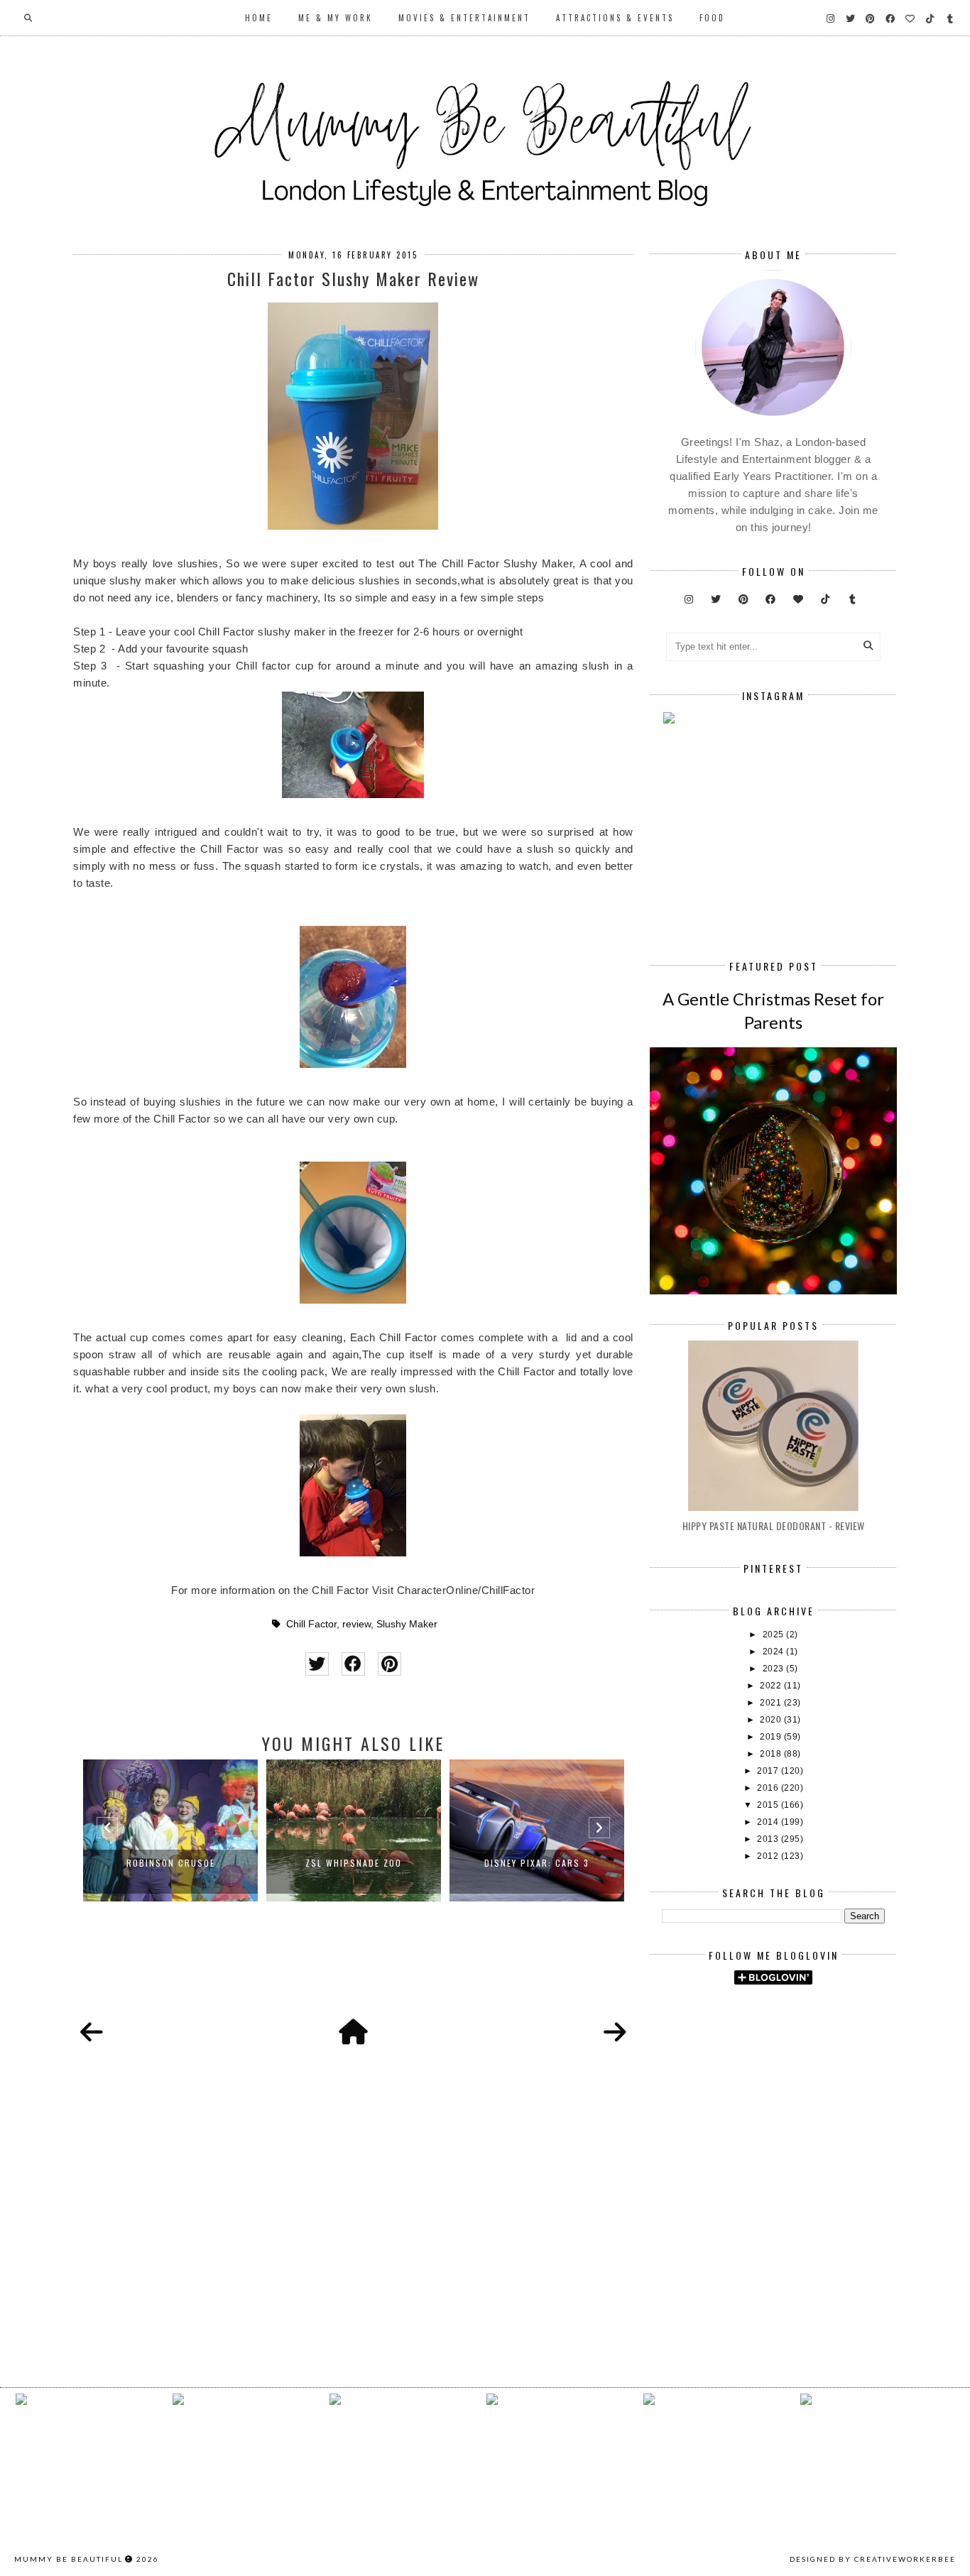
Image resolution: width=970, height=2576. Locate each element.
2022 (772, 1686)
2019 (772, 1737)
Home (259, 18)
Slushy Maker (407, 1624)
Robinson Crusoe (171, 1863)
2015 (769, 1805)
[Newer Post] (92, 2033)
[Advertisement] (816, 2116)
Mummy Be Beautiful (69, 2559)
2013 (769, 1839)
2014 (769, 1822)
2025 (775, 1634)
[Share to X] (317, 1664)
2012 (769, 1856)
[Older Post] (615, 2033)
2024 (775, 1652)
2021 (772, 1703)
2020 (772, 1720)
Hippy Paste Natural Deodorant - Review (774, 1526)
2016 (769, 1788)
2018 (772, 1754)
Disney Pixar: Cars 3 (537, 1863)
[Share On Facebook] (353, 1664)
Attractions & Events (615, 18)
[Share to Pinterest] (389, 1664)
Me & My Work (336, 18)
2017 (769, 1771)
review (356, 1624)
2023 (775, 1669)
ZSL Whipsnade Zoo (354, 1863)
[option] (170, 1830)
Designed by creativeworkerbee (873, 2559)
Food (712, 18)
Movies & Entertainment (464, 18)
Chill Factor (311, 1624)
